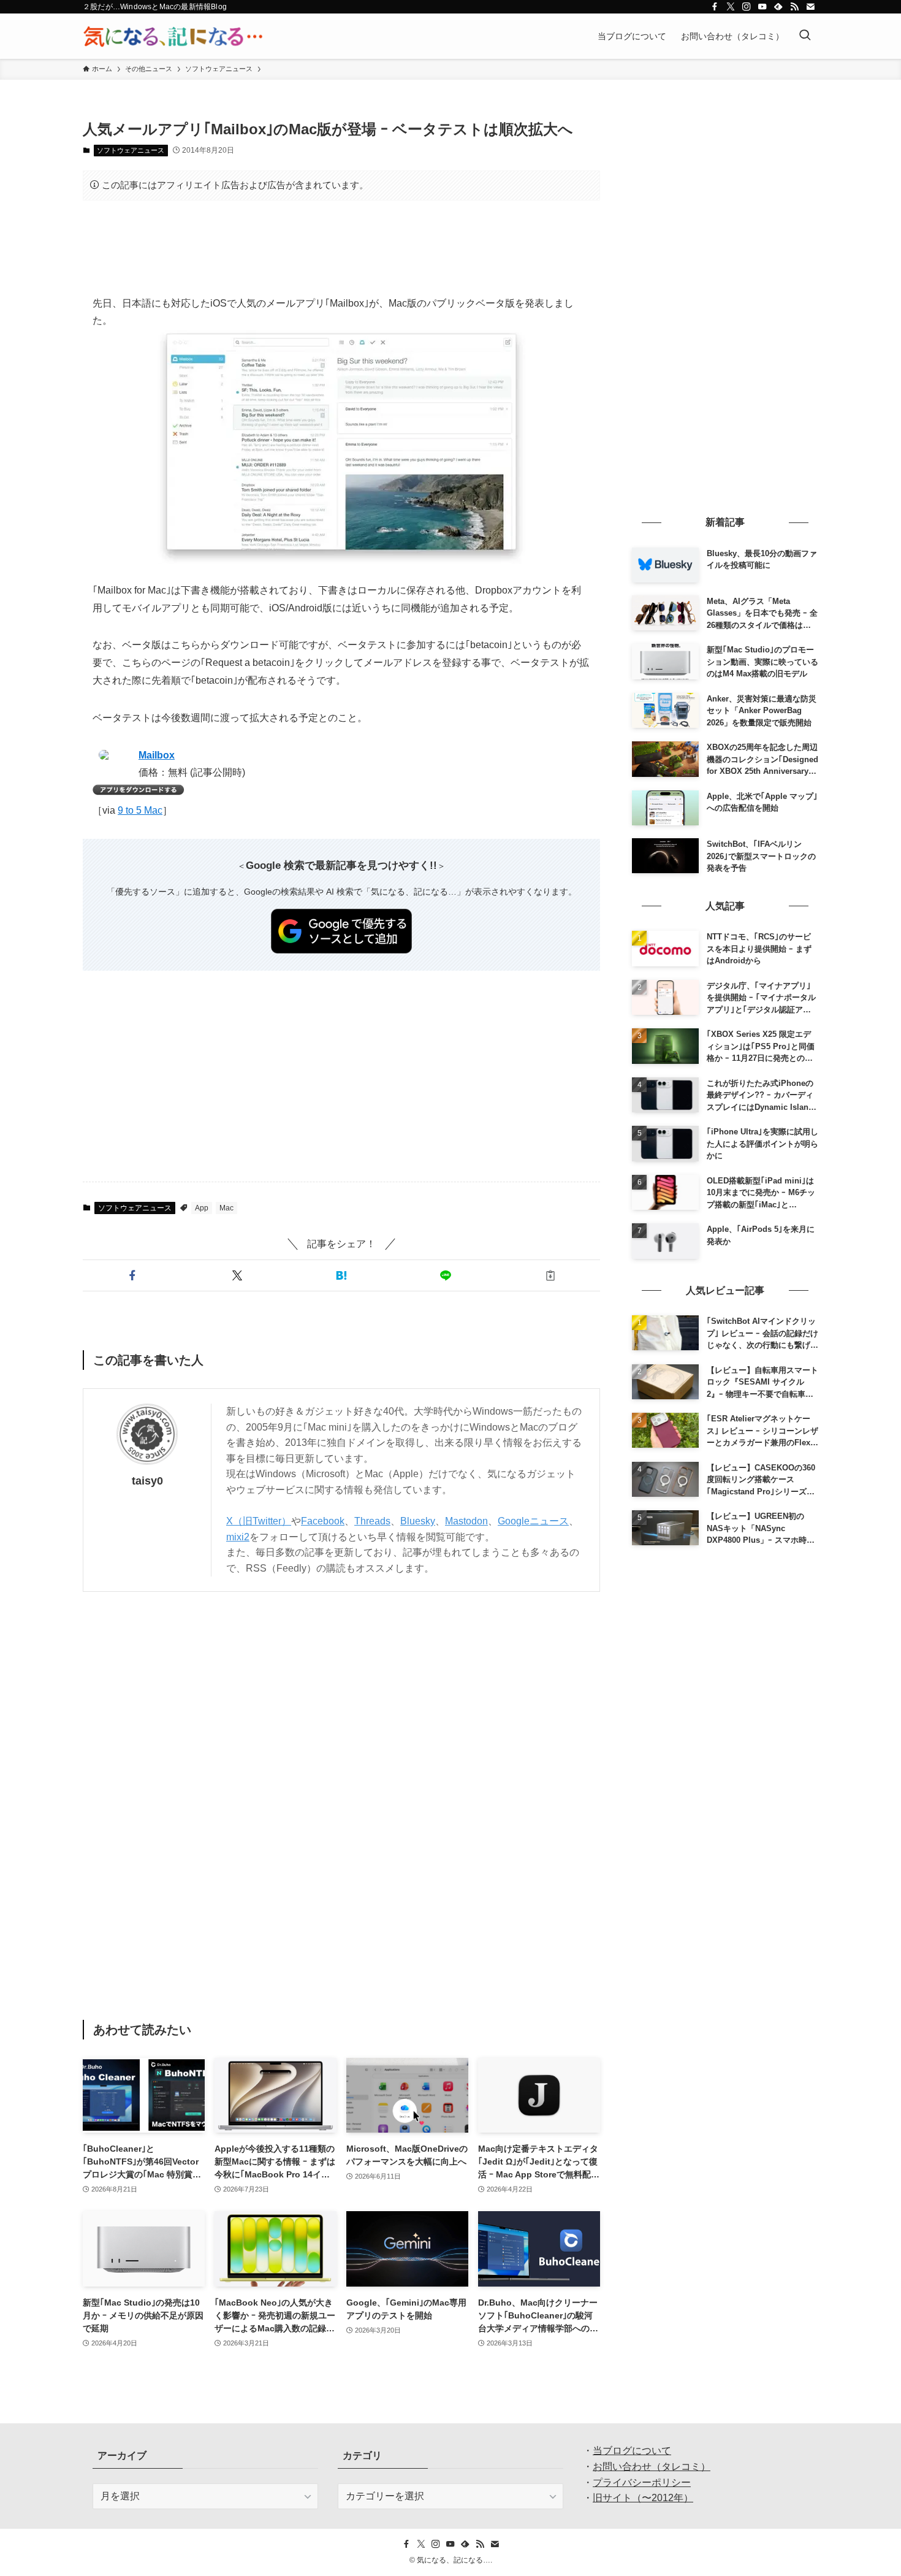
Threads (372, 1521)
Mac (226, 1208)
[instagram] (747, 7)
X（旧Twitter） (259, 1521)
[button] (132, 1275)
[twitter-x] (731, 7)
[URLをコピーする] (550, 1275)
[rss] (794, 7)
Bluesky (418, 1521)
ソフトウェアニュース (131, 150)
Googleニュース (533, 1521)
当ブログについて (632, 2451)
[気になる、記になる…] (173, 36)
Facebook (323, 1521)
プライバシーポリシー (642, 2482)
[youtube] (762, 7)
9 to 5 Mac (140, 810)
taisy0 (147, 1481)
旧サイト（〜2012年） (643, 2498)
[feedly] (778, 7)
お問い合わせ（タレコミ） (652, 2467)
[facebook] (715, 7)
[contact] (810, 7)
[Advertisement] (341, 248)
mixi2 (238, 1537)
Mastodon (466, 1521)
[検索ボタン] (805, 36)
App (202, 1208)
